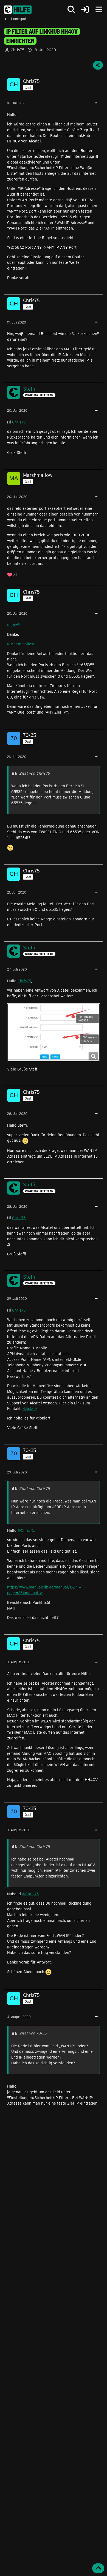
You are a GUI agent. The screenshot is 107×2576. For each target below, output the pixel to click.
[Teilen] (98, 65)
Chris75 (19, 422)
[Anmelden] (85, 10)
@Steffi (13, 625)
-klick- (28, 1408)
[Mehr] (97, 103)
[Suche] (71, 10)
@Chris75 (26, 1530)
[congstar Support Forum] (18, 10)
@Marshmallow (21, 644)
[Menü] (99, 10)
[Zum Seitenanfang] (98, 2568)
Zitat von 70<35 (33, 2033)
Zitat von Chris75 (34, 773)
